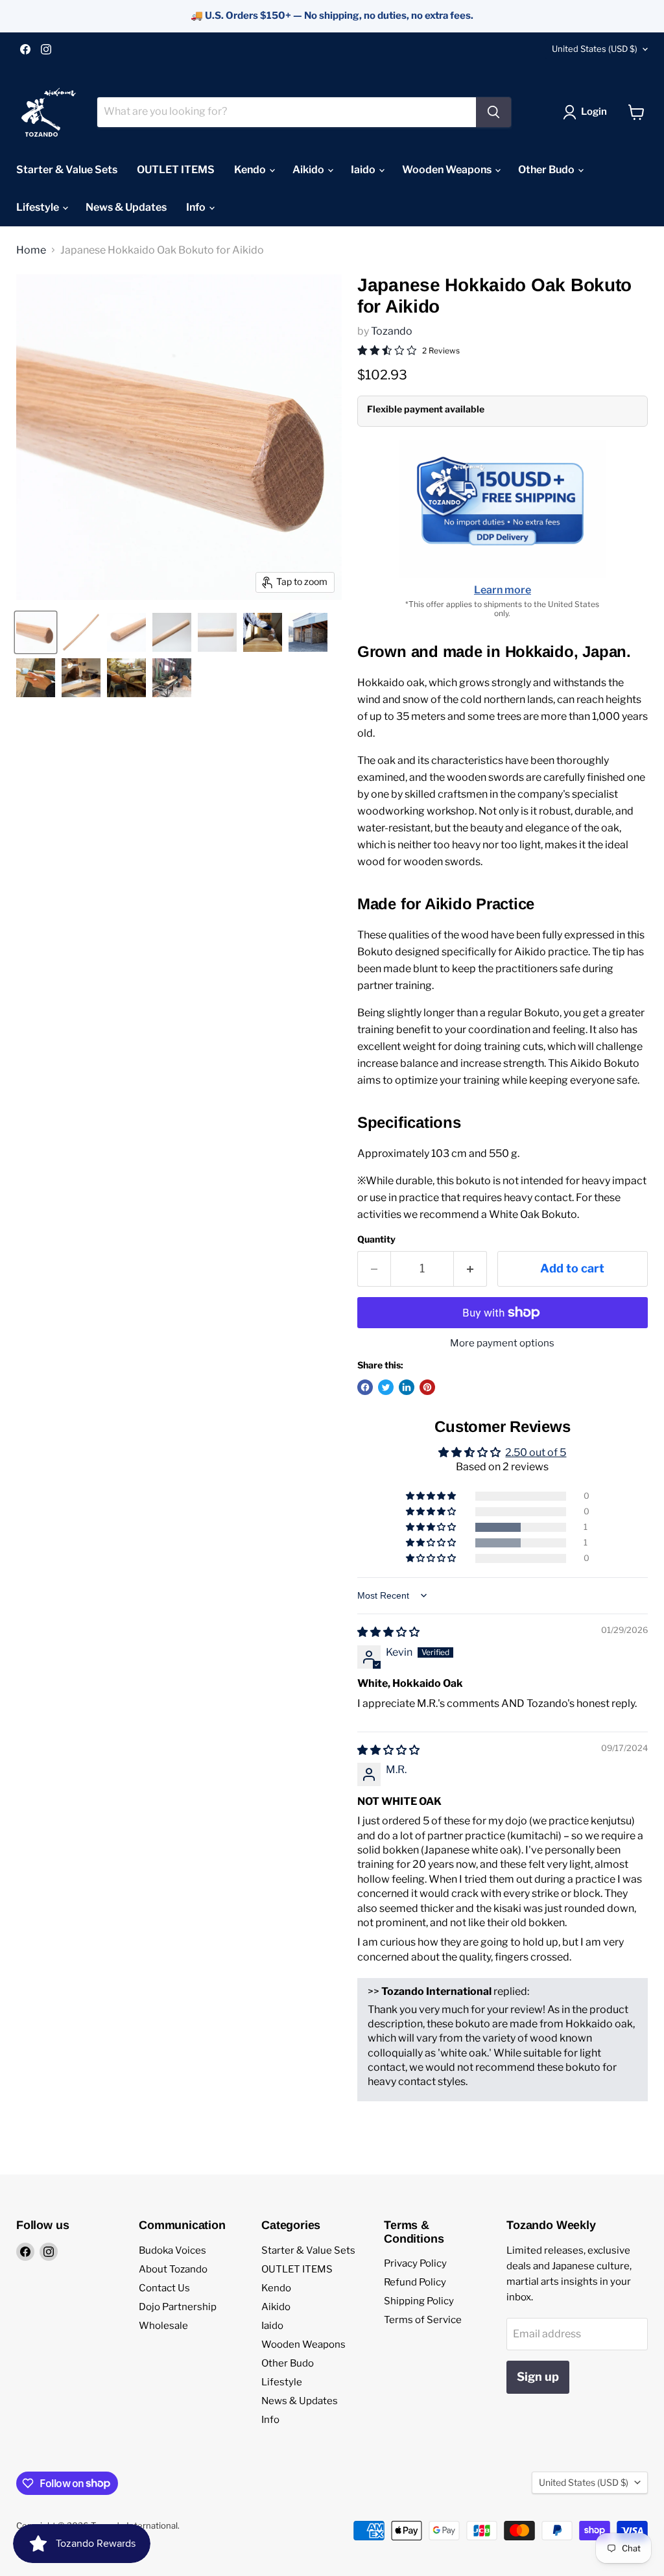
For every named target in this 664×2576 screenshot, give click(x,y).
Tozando (392, 331)
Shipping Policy (419, 2301)
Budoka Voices (172, 2250)
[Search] (493, 112)
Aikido (309, 170)
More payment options (502, 1343)
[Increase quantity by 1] (470, 1269)
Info (197, 207)
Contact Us (164, 2288)
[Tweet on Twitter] (386, 1387)
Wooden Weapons (448, 170)
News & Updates (126, 207)
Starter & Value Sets (67, 170)
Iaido (364, 170)
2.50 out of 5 (536, 1452)
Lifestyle (39, 207)
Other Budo (547, 170)
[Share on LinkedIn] (407, 1387)
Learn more (503, 590)
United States (595, 49)
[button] (432, 1527)
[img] (388, 1632)
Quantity (376, 1239)
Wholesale (163, 2326)
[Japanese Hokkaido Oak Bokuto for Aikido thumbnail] (36, 632)
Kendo (251, 170)
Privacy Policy (415, 2263)
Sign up (538, 2377)
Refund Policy (415, 2282)
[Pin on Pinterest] (427, 1387)
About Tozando (173, 2269)
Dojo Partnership (178, 2307)
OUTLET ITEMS (176, 170)
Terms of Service (423, 2320)
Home (31, 250)
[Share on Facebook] (365, 1387)
